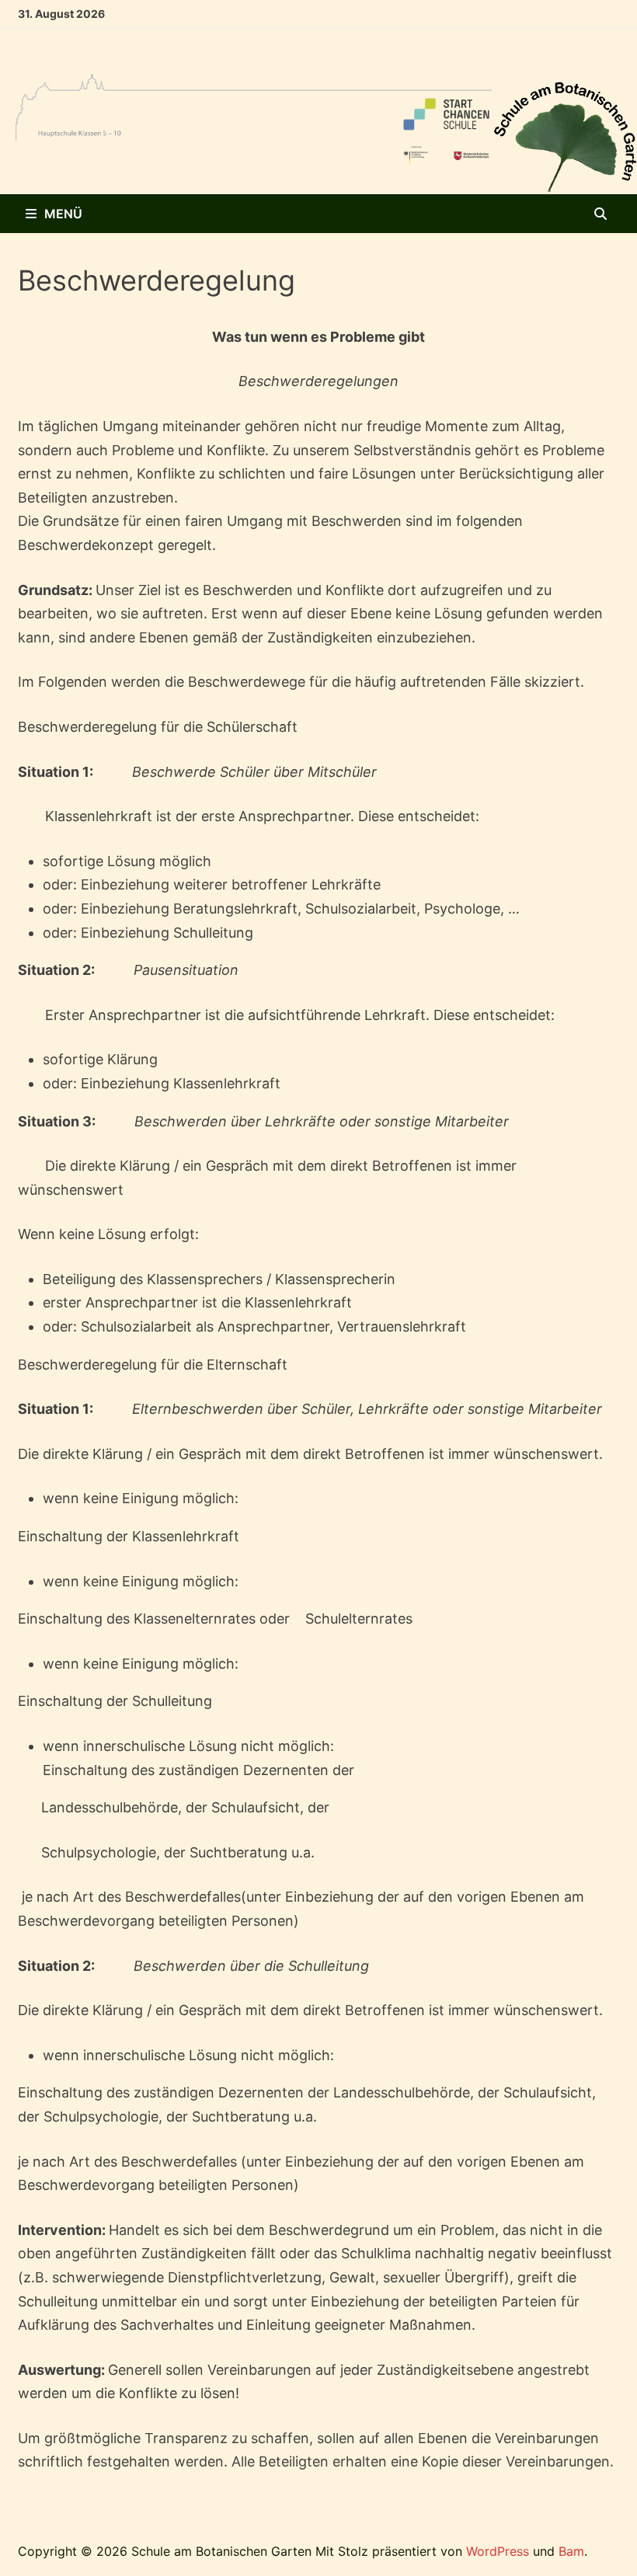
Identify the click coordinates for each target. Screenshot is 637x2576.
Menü (63, 214)
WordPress (498, 2551)
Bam (571, 2551)
